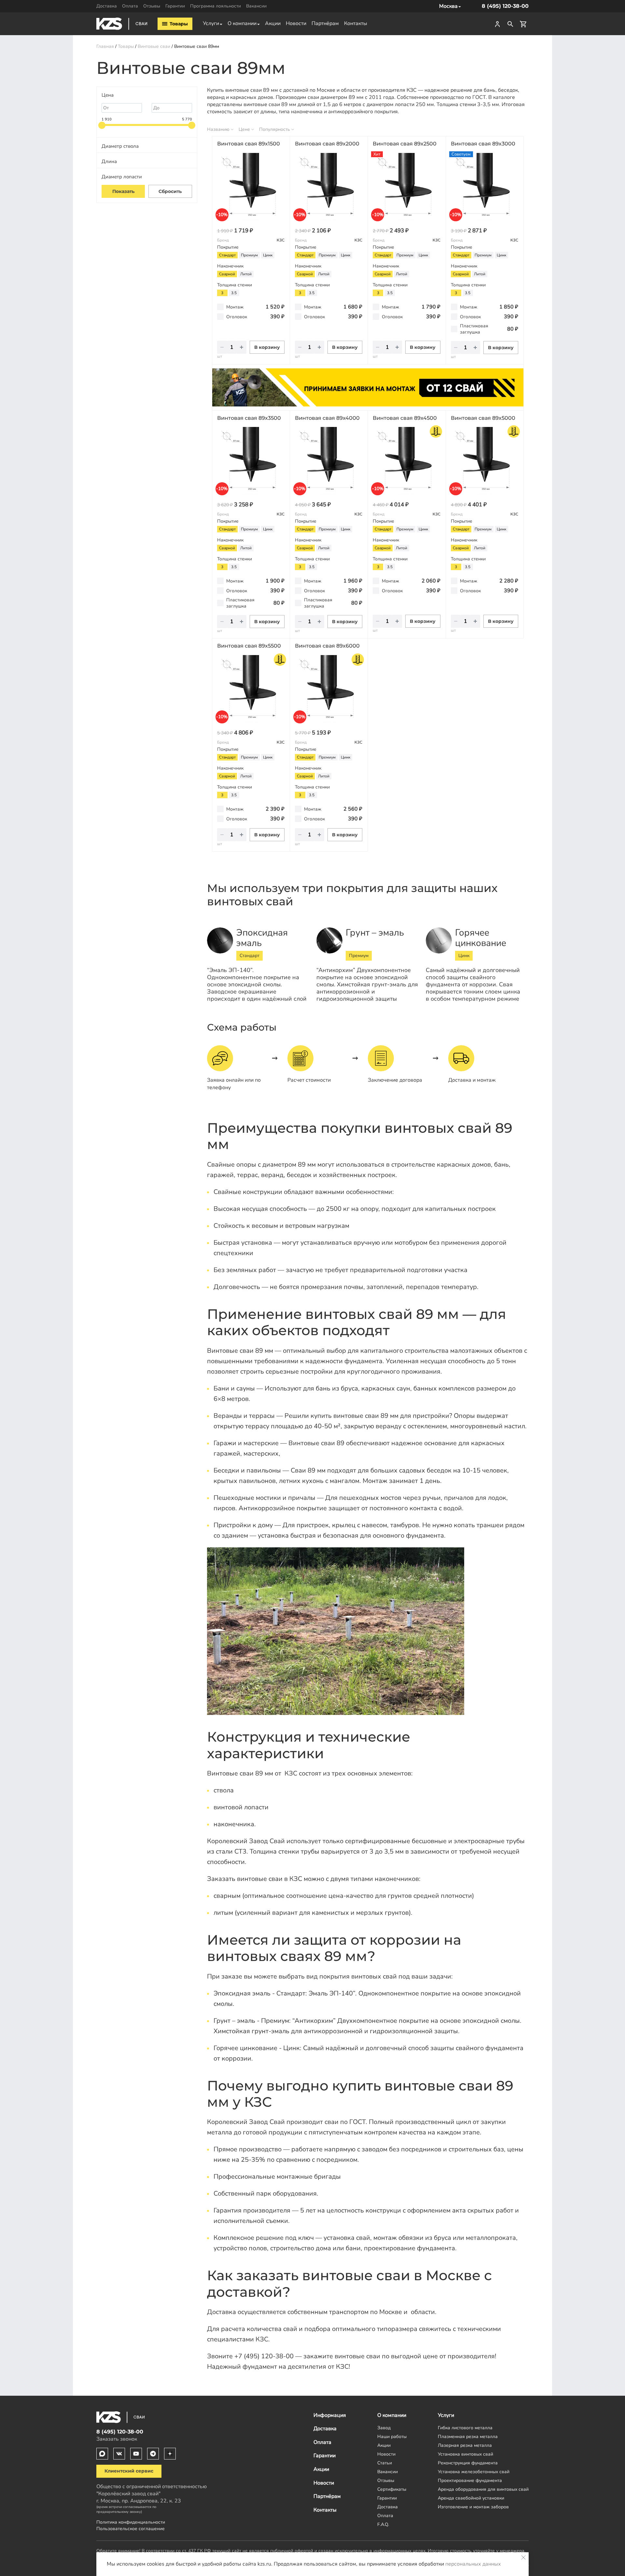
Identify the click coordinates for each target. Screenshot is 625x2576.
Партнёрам (325, 23)
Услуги (211, 23)
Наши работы (392, 2436)
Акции (273, 23)
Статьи (385, 2463)
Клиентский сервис (129, 2471)
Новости (296, 23)
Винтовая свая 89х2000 (327, 144)
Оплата (130, 6)
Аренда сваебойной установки (471, 2498)
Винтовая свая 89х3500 (249, 418)
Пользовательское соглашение (131, 2528)
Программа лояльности (215, 6)
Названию (218, 129)
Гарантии (175, 6)
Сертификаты (392, 2489)
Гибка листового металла (465, 2428)
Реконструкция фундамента (468, 2463)
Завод (384, 2428)
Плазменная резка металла (468, 2436)
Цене (244, 129)
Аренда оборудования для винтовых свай (483, 2489)
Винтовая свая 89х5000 (483, 418)
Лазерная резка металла (465, 2445)
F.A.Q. (383, 2524)
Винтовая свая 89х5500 (249, 646)
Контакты (356, 23)
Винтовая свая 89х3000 (483, 144)
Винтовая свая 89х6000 (327, 646)
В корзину (267, 347)
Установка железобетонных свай (474, 2472)
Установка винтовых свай (465, 2454)
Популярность (275, 129)
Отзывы (152, 6)
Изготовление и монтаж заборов (473, 2507)
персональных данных (473, 2564)
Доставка (107, 6)
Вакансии (256, 6)
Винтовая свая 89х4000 (327, 418)
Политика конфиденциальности (131, 2522)
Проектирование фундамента (470, 2480)
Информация (330, 2415)
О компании (242, 23)
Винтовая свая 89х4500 (405, 418)
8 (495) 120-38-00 (505, 6)
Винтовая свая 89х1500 (249, 144)
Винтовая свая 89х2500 (405, 144)
